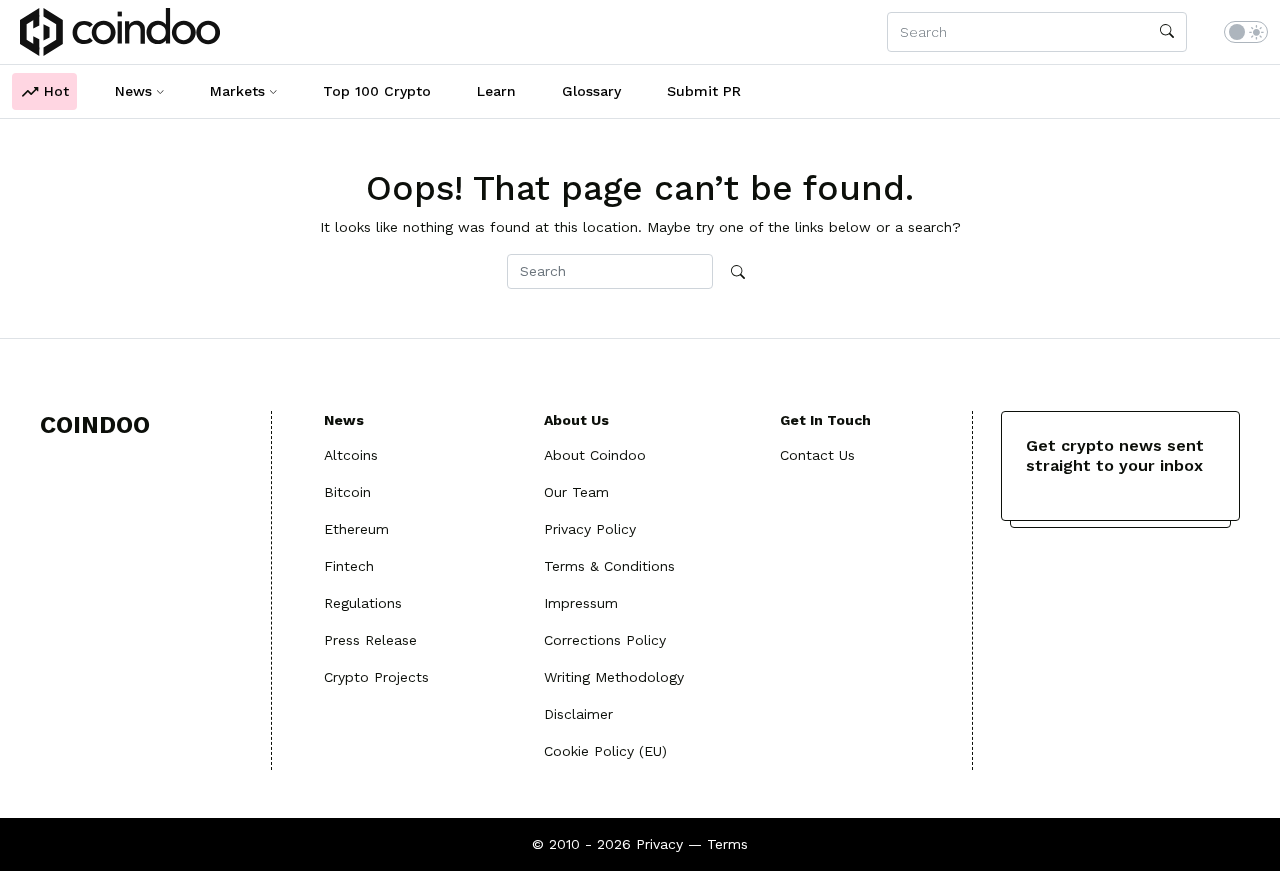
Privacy (659, 844)
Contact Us (817, 455)
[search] (1167, 32)
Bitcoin (347, 492)
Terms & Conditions (609, 566)
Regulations (363, 603)
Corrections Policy (605, 640)
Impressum (581, 603)
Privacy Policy (590, 529)
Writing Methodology (614, 677)
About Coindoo (595, 455)
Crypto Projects (376, 677)
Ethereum (356, 529)
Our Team (576, 492)
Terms (727, 844)
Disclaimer (578, 714)
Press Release (370, 640)
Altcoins (351, 455)
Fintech (349, 566)
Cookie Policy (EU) (605, 751)
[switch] (1246, 32)
